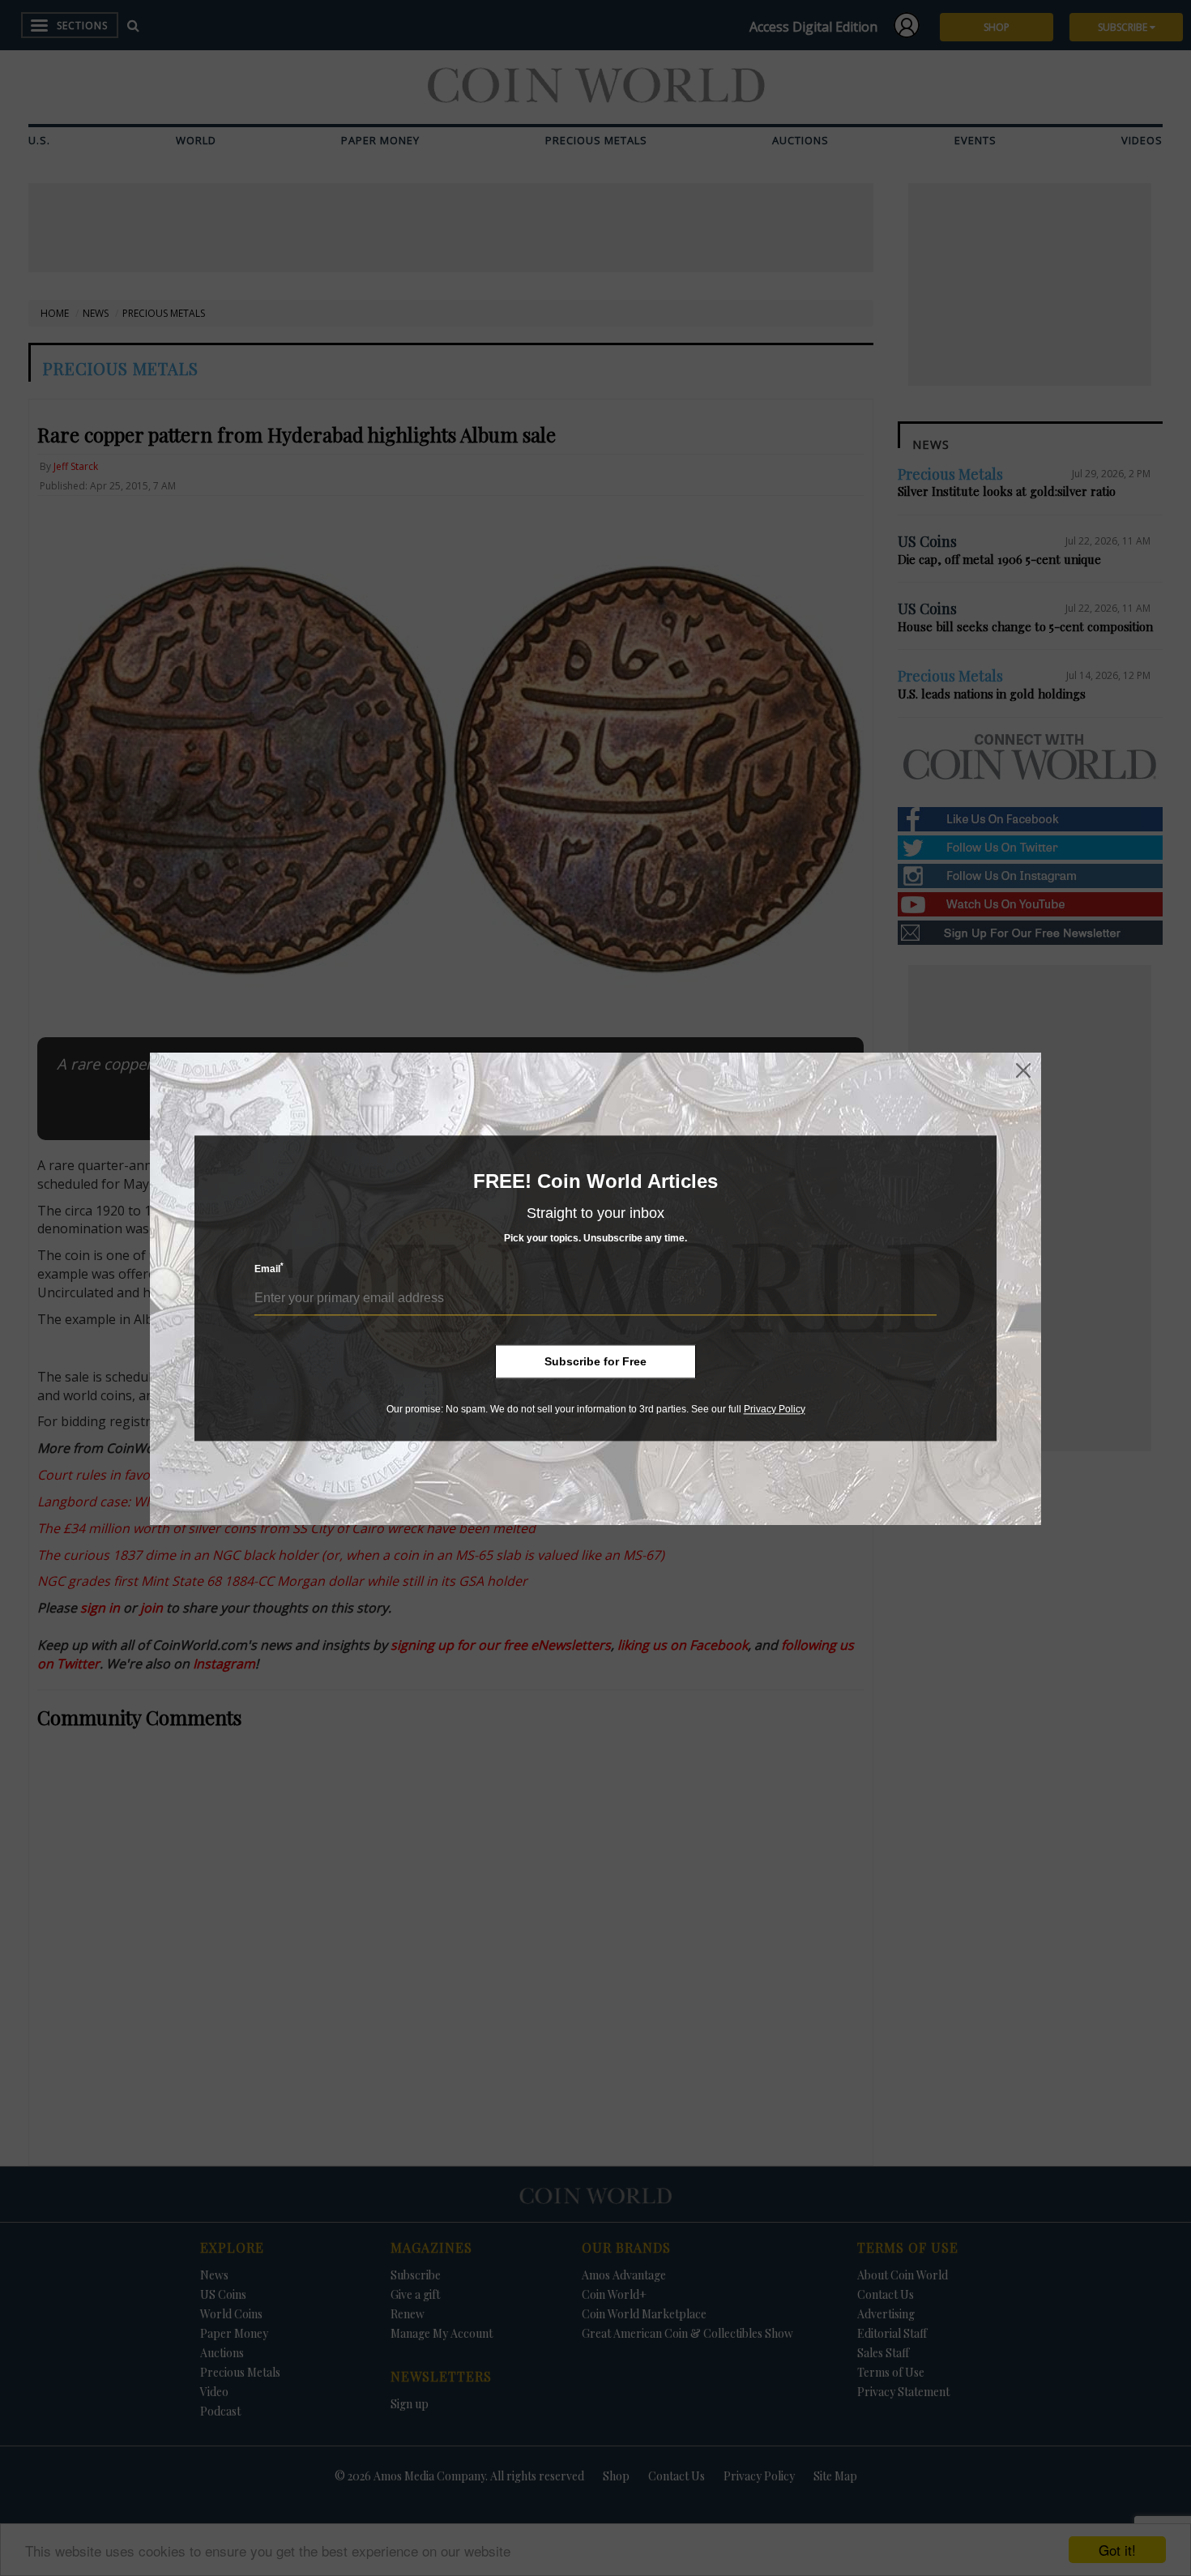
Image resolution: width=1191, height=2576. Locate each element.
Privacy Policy (775, 1409)
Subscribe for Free (595, 1361)
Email (269, 1269)
